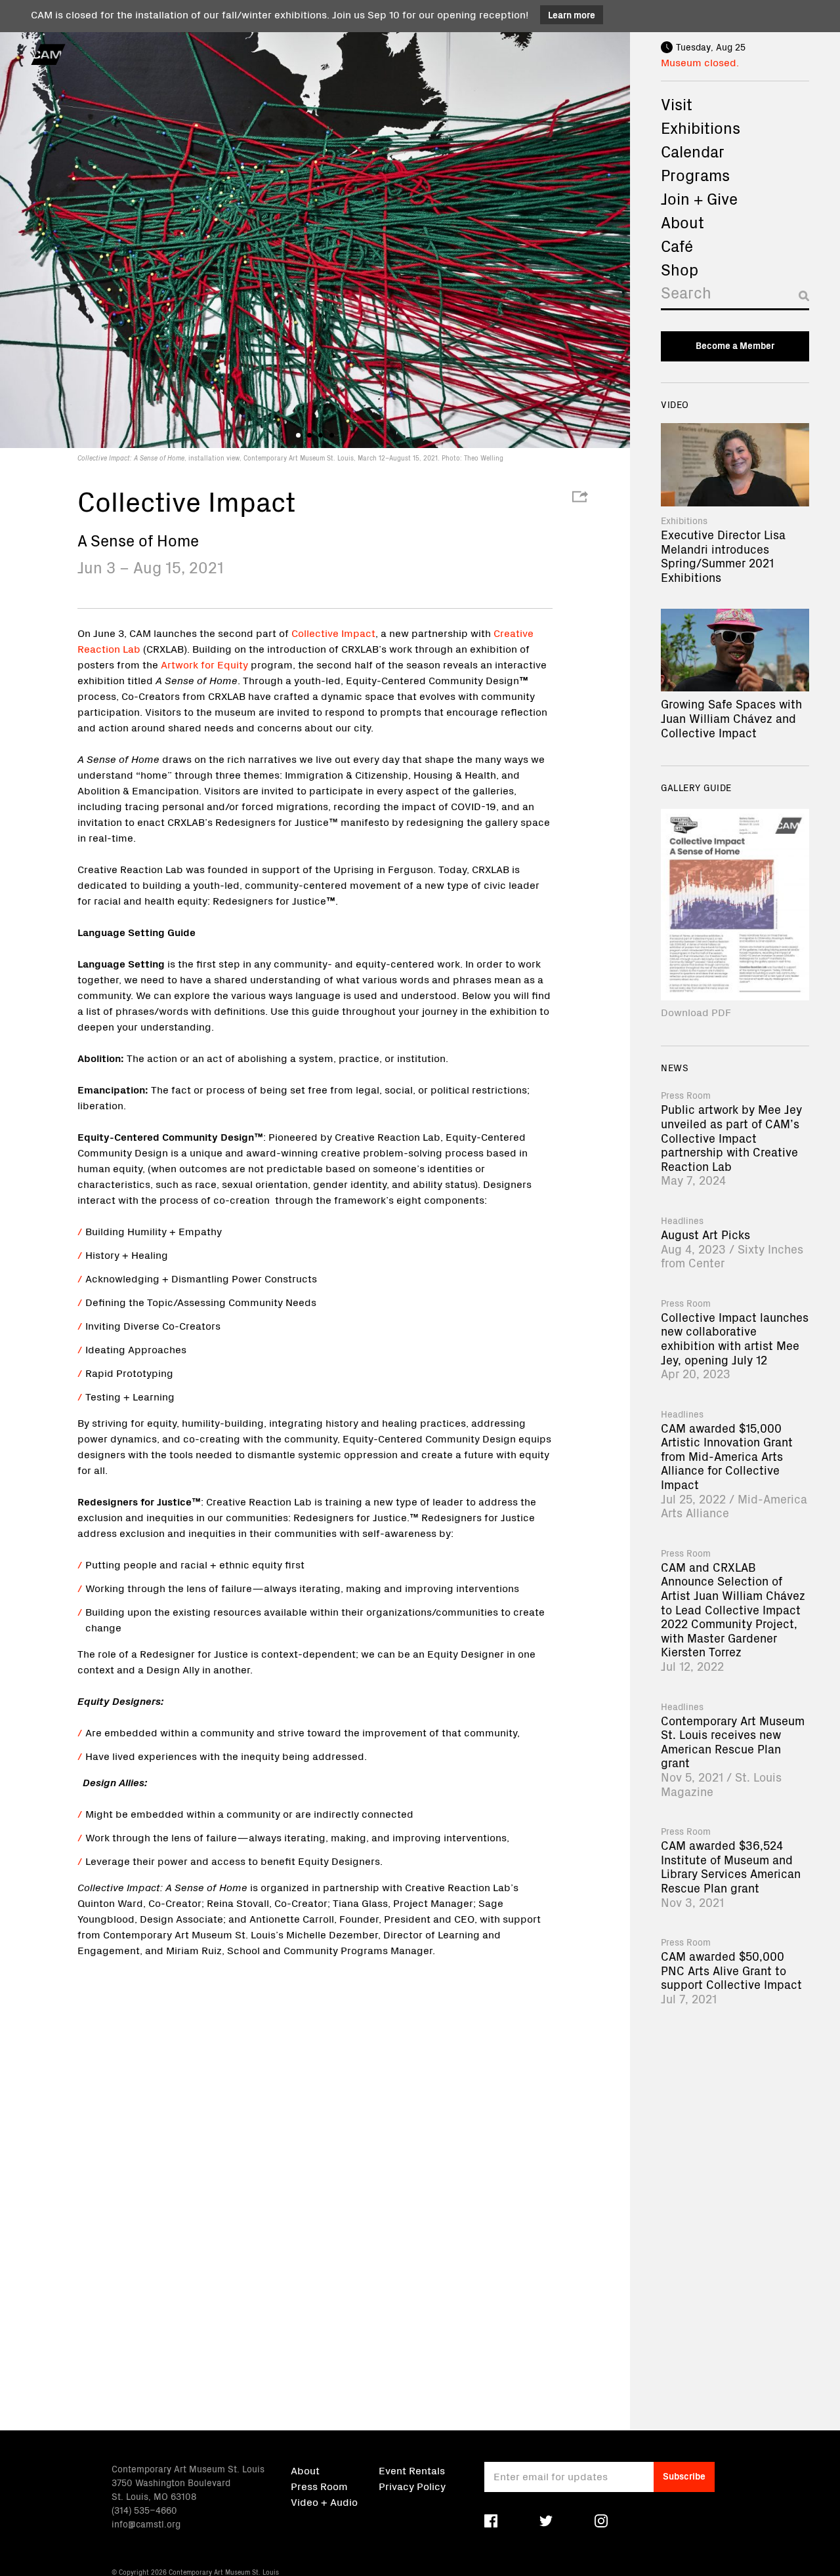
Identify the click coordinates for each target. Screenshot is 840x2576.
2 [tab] (309, 435)
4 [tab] (332, 435)
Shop (680, 269)
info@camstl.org (146, 2524)
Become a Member (735, 345)
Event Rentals (412, 2470)
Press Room (319, 2485)
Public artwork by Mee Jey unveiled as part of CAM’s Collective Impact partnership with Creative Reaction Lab (731, 1137)
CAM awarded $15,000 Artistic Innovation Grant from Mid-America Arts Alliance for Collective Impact (727, 1456)
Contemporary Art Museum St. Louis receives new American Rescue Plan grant (733, 1742)
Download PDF (696, 1012)
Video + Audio (324, 2501)
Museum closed (699, 62)
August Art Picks (705, 1234)
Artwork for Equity (204, 664)
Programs (695, 174)
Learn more (572, 14)
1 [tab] (298, 435)
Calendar (693, 151)
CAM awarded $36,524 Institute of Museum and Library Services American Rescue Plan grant (731, 1866)
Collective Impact (333, 632)
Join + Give (699, 198)
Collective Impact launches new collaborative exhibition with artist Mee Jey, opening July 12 (735, 1338)
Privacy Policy (412, 2485)
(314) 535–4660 (144, 2510)
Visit (677, 104)
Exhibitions (701, 127)
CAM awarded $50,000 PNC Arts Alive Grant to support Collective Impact (731, 1970)
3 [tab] (321, 435)
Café (677, 245)
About (682, 222)
